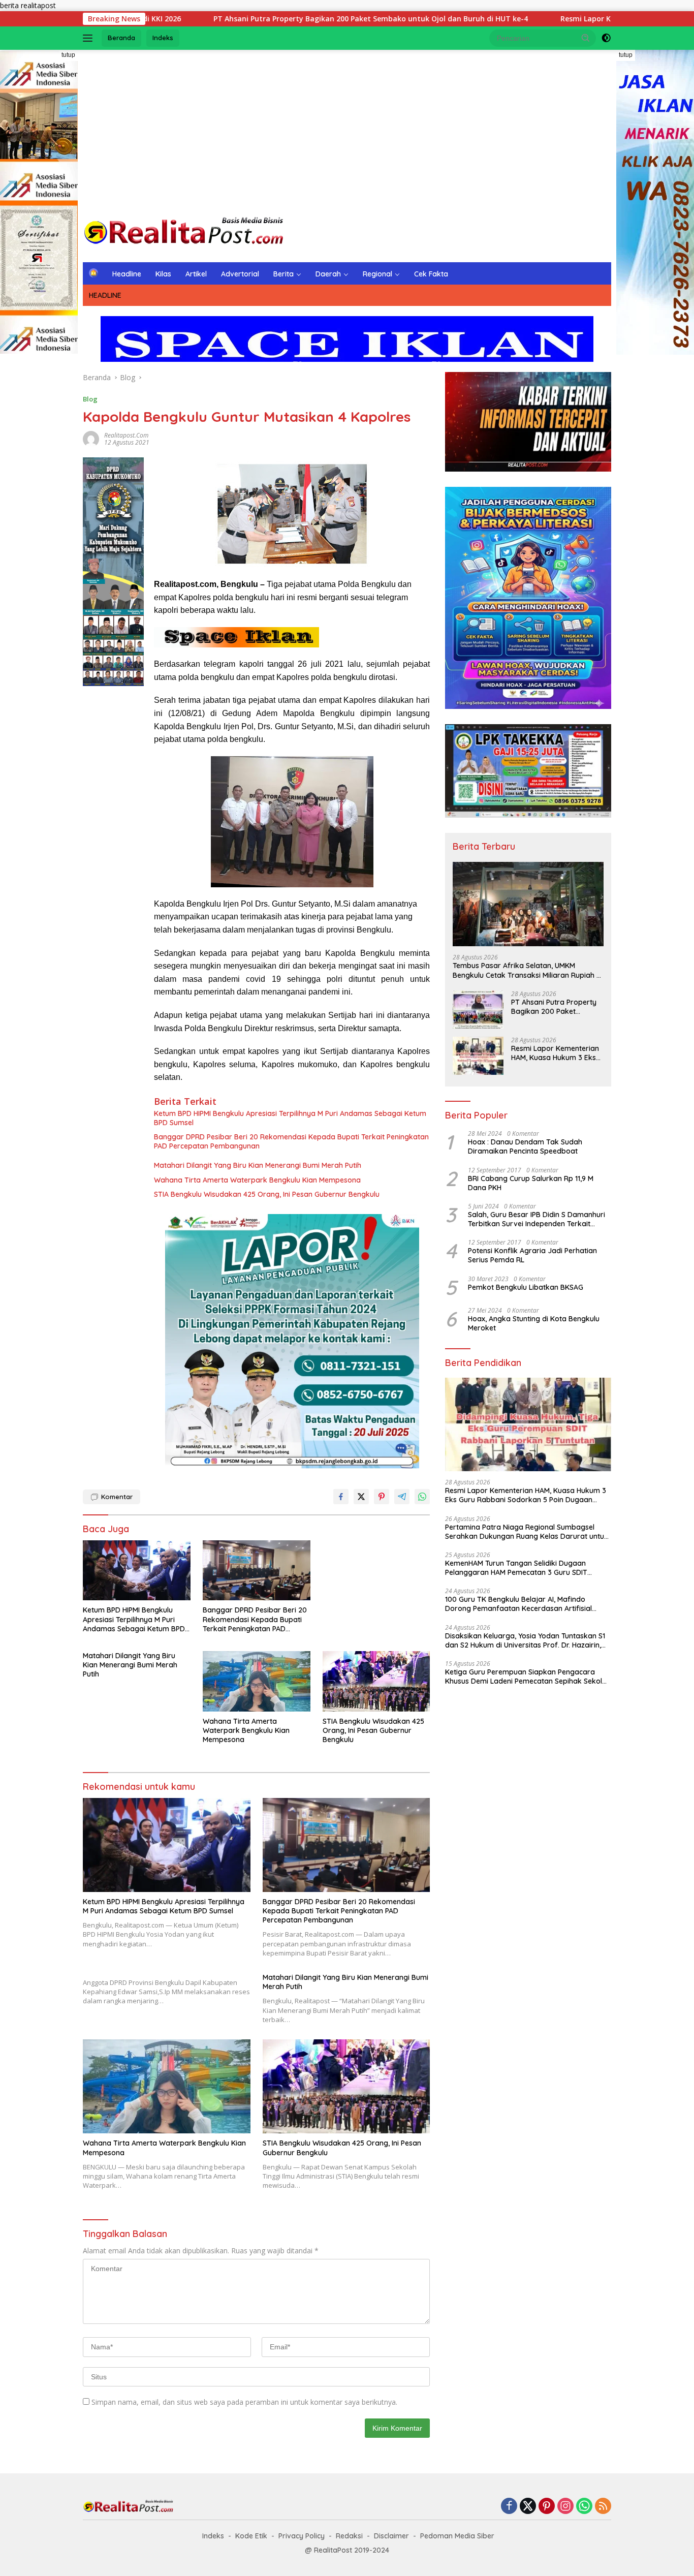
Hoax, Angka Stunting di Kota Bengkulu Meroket (535, 1323)
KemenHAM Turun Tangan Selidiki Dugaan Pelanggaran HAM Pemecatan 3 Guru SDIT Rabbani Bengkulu (516, 1568)
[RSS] (603, 2507)
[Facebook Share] (341, 1497)
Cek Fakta (431, 274)
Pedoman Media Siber (457, 2536)
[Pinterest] (547, 2507)
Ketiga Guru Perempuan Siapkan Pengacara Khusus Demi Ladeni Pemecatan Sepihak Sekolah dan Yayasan (528, 1677)
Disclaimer (391, 2536)
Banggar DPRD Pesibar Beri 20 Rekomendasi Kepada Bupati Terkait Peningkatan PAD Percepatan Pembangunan (291, 1141)
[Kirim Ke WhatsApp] (422, 1497)
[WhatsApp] (584, 2507)
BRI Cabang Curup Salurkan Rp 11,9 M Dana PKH (531, 1183)
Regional (377, 274)
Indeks (163, 38)
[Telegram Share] (402, 1497)
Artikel (196, 274)
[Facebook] (509, 2507)
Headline (127, 274)
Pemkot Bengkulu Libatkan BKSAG (526, 1287)
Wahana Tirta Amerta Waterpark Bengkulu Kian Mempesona (257, 1180)
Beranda (121, 38)
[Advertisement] (347, 131)
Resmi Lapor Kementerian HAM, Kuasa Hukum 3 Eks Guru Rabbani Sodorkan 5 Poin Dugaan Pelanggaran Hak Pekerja (556, 1053)
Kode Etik (251, 2536)
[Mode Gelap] (606, 38)
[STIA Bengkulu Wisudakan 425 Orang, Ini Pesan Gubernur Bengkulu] (376, 1681)
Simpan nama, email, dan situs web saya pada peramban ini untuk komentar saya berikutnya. (244, 2402)
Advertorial (240, 274)
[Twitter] (528, 2507)
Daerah (328, 274)
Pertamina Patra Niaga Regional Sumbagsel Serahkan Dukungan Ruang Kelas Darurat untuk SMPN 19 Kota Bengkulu (527, 1532)
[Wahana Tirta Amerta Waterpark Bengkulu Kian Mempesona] (257, 1681)
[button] (586, 38)
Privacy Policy (302, 2536)
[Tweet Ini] (361, 1497)
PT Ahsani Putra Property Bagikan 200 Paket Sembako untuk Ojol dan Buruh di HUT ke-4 (250, 19)
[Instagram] (565, 2507)
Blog (90, 399)
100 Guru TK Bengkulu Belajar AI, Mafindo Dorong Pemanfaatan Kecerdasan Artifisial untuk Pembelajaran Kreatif (518, 1604)
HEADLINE (105, 295)
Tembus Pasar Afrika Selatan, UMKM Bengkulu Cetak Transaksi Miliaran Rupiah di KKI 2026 (528, 970)
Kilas (163, 274)
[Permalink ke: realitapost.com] (91, 438)
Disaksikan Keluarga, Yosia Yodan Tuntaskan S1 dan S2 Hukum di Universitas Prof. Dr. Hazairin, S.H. (525, 1640)
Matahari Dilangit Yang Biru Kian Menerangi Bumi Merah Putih (258, 1165)
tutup (68, 55)
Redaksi (349, 2536)
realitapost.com (126, 435)
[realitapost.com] (184, 231)
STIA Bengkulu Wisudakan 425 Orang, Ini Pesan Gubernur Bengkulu (267, 1194)
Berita (283, 274)
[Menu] (90, 38)
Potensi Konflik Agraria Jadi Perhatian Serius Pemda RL (532, 1255)
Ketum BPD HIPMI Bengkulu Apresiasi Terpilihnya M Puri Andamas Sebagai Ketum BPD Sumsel (290, 1118)
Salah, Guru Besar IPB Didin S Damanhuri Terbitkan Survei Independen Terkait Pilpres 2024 (537, 1219)
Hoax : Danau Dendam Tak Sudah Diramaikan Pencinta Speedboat (525, 1146)
